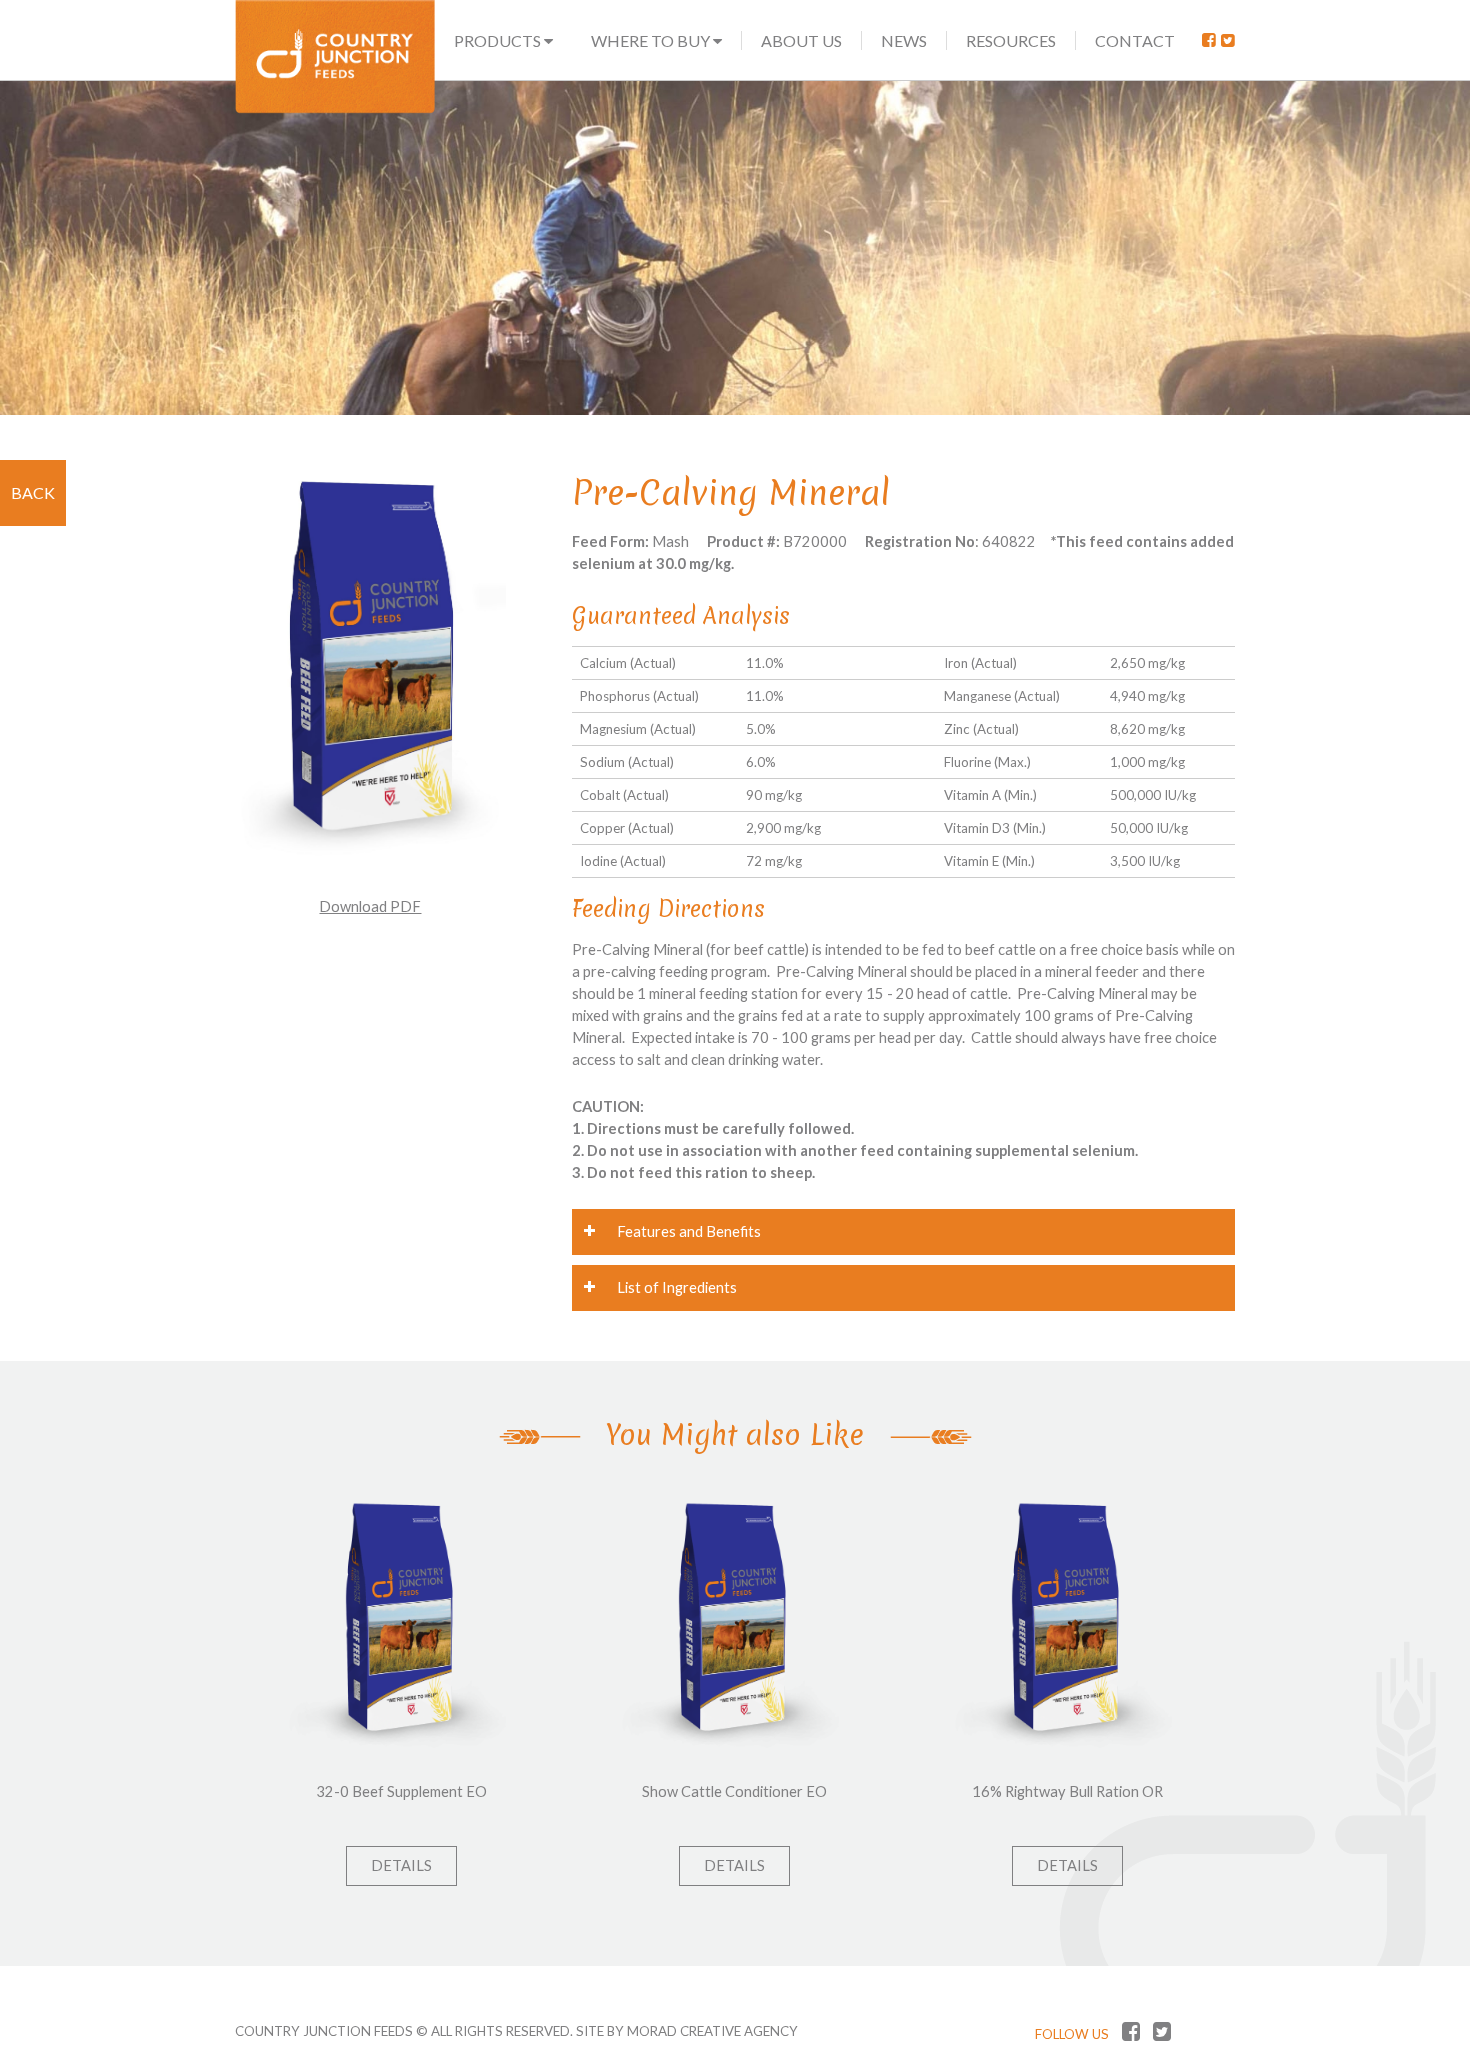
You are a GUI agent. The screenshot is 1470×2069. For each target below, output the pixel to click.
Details (401, 1865)
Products (499, 40)
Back (33, 492)
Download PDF (370, 906)
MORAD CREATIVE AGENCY (712, 2031)
